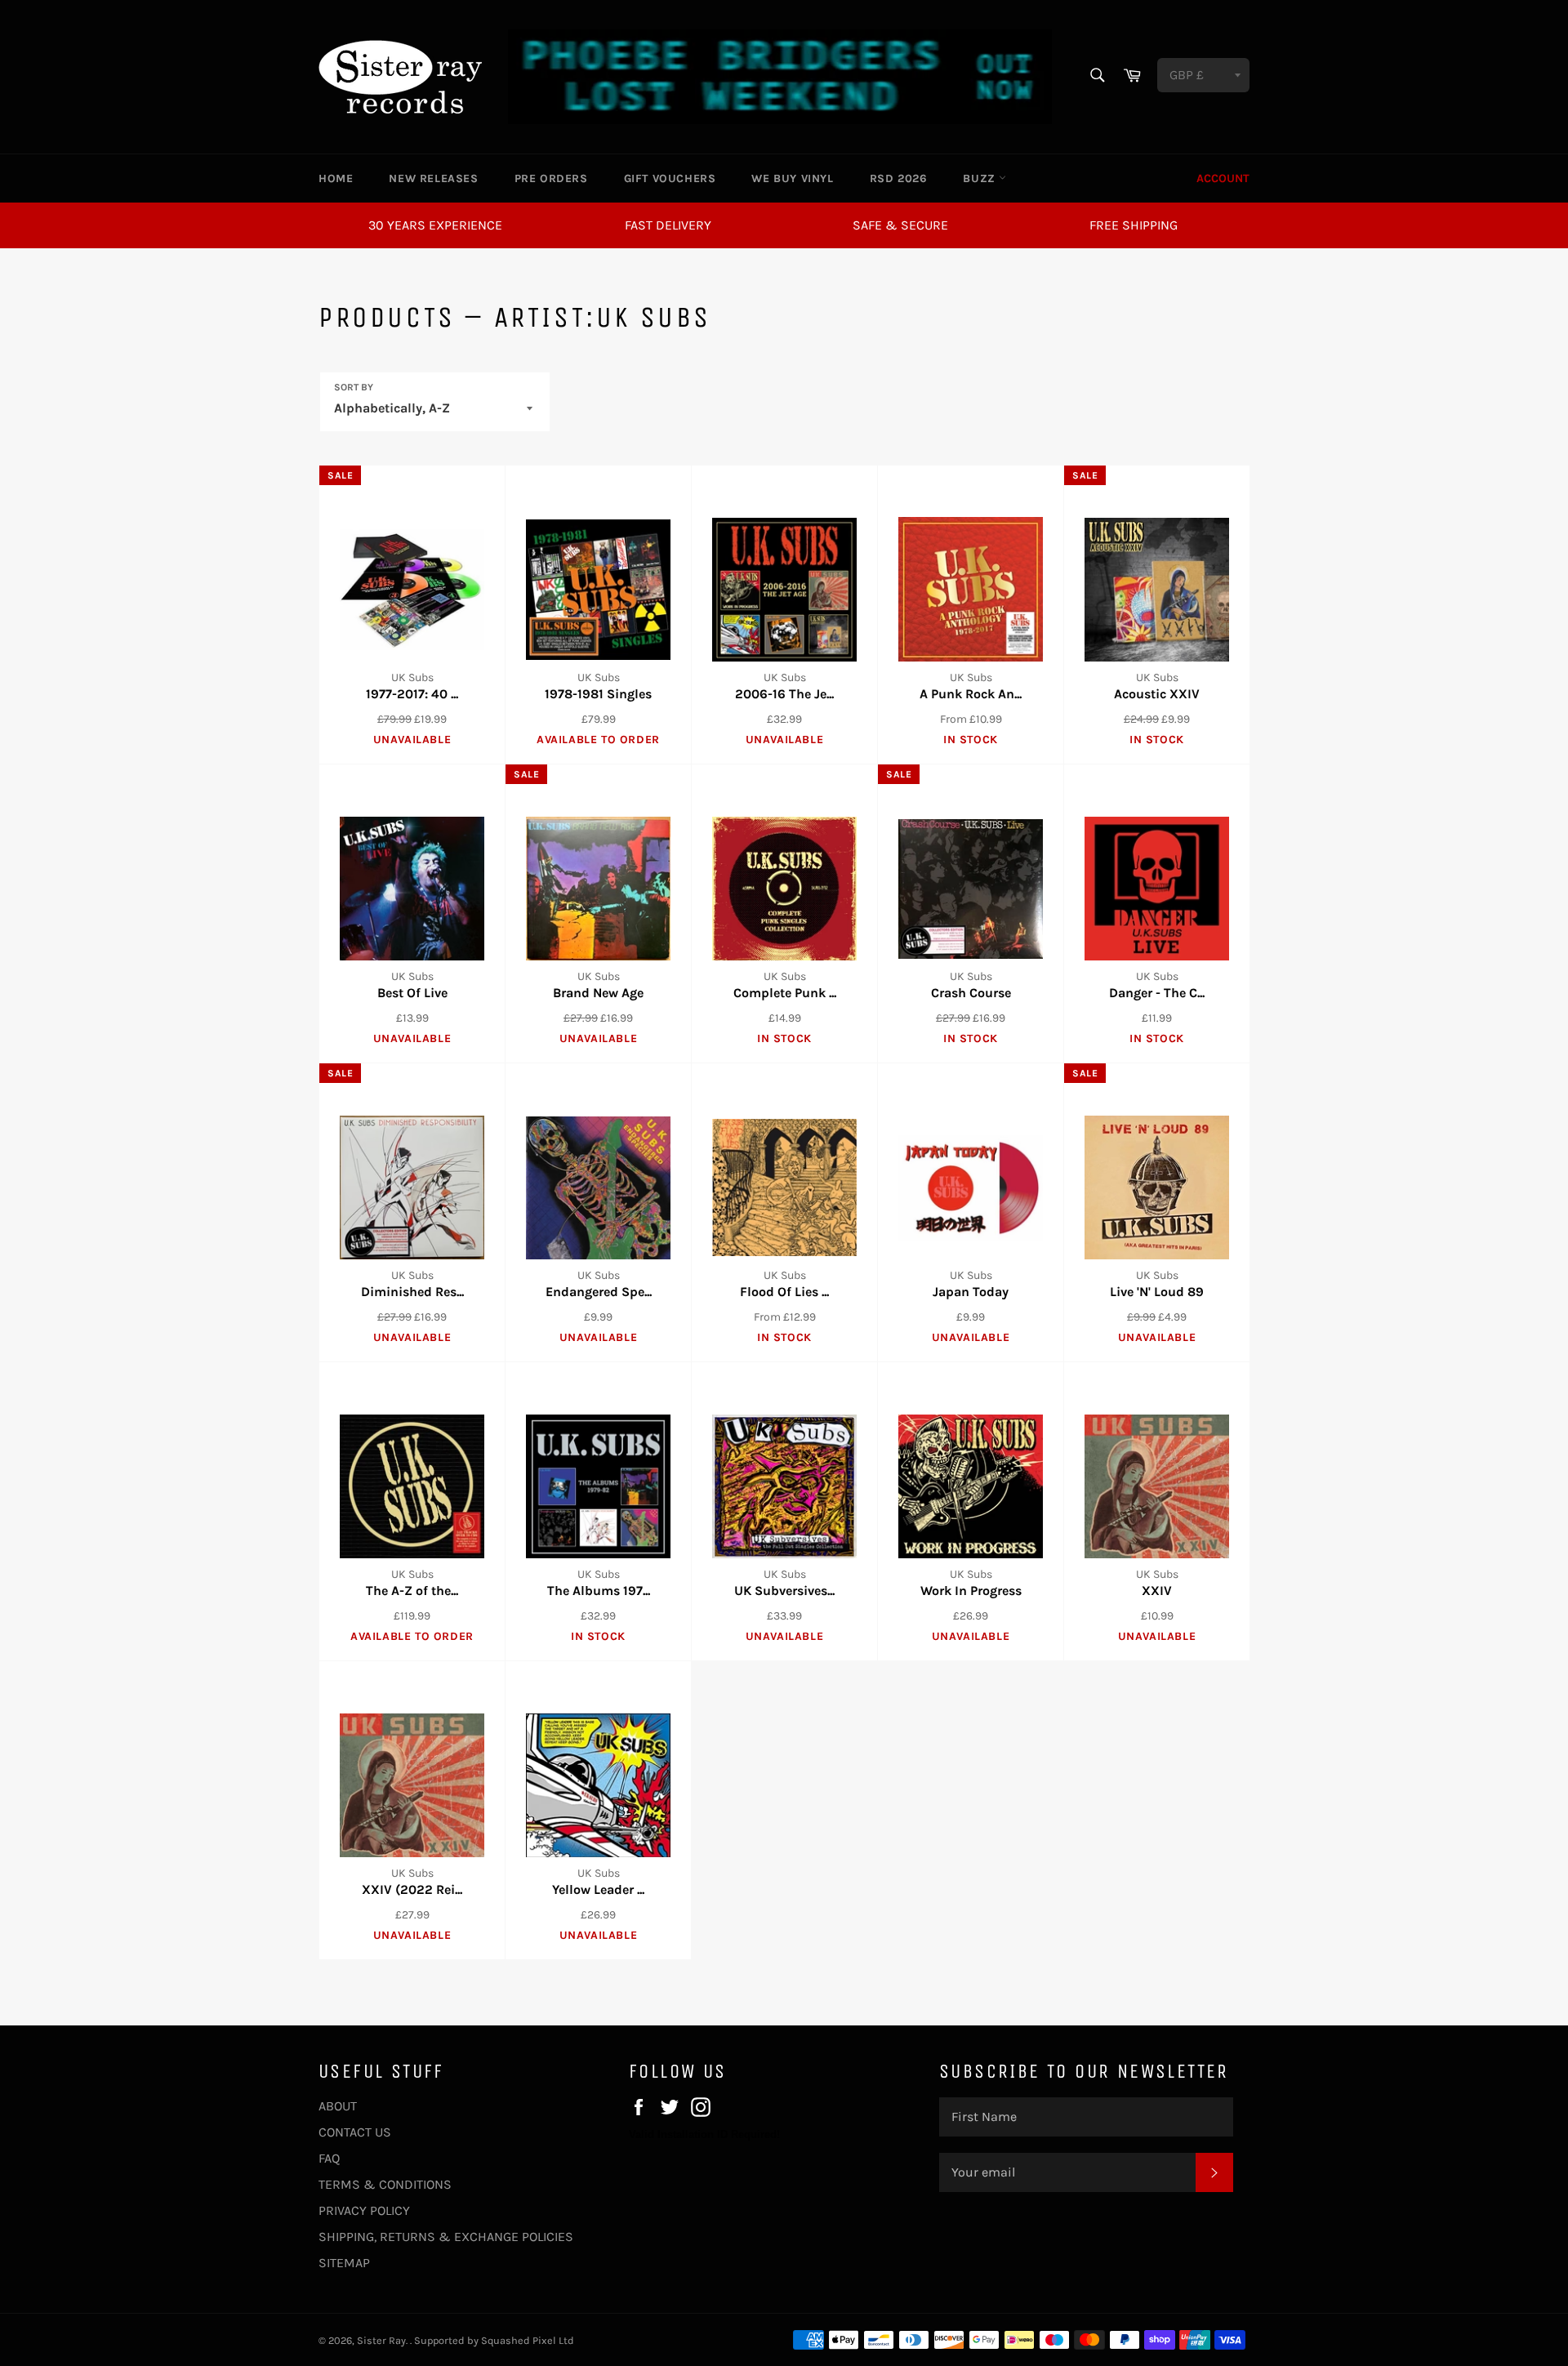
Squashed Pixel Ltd (528, 2340)
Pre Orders (551, 178)
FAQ (329, 2158)
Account (1223, 178)
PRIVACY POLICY (364, 2210)
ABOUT (338, 2106)
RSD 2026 (899, 178)
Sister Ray (381, 2340)
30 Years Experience (435, 225)
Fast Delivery (668, 225)
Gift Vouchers (670, 178)
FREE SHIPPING (1134, 225)
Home (336, 178)
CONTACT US (355, 2132)
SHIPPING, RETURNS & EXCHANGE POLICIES (446, 2237)
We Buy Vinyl (792, 178)
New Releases (433, 178)
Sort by (354, 387)
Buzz (981, 178)
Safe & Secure (900, 225)
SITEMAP (344, 2263)
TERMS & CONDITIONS (385, 2184)
